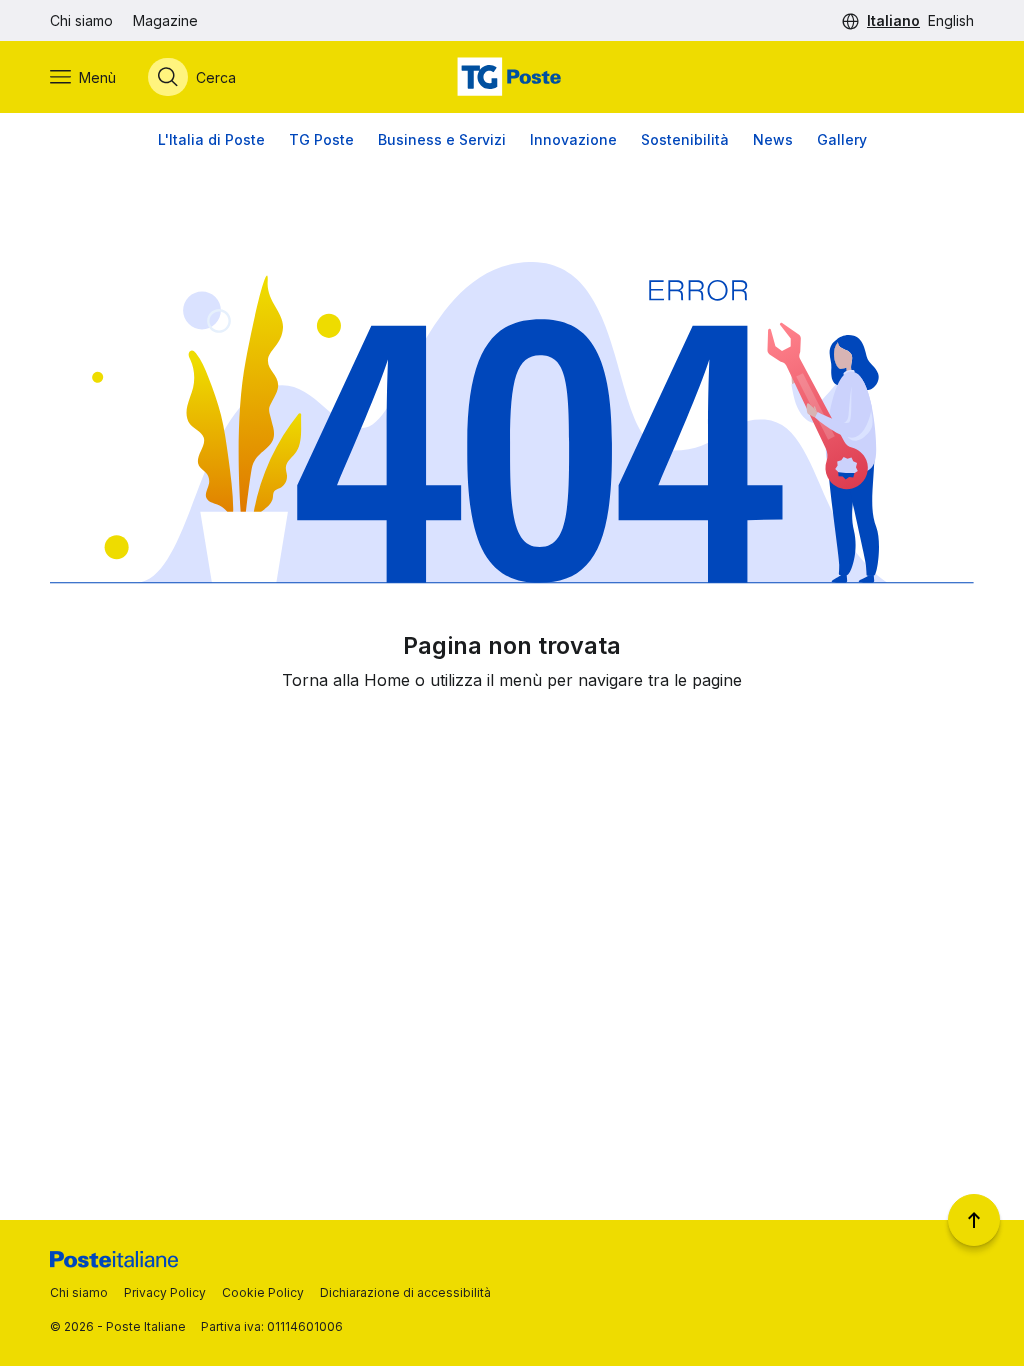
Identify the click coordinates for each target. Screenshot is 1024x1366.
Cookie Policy (263, 1292)
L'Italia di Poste (211, 139)
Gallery (842, 139)
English (951, 20)
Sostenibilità (685, 139)
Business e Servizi (442, 139)
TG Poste (321, 139)
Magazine (165, 20)
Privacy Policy (165, 1292)
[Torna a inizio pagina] (974, 1220)
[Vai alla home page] (512, 77)
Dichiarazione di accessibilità (405, 1292)
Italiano (893, 20)
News (773, 139)
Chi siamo (81, 20)
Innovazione (573, 139)
